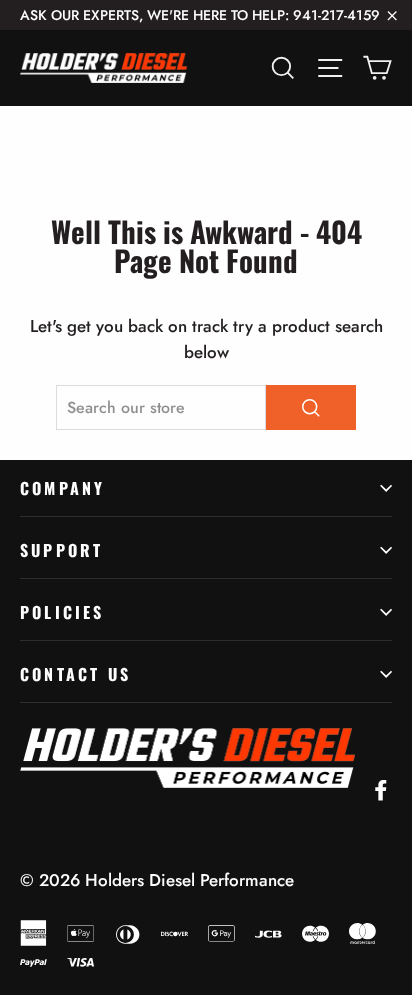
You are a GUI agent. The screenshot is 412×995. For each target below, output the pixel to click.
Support (61, 550)
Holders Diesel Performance (189, 880)
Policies (62, 612)
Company (62, 488)
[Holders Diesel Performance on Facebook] (381, 789)
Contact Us (75, 674)
